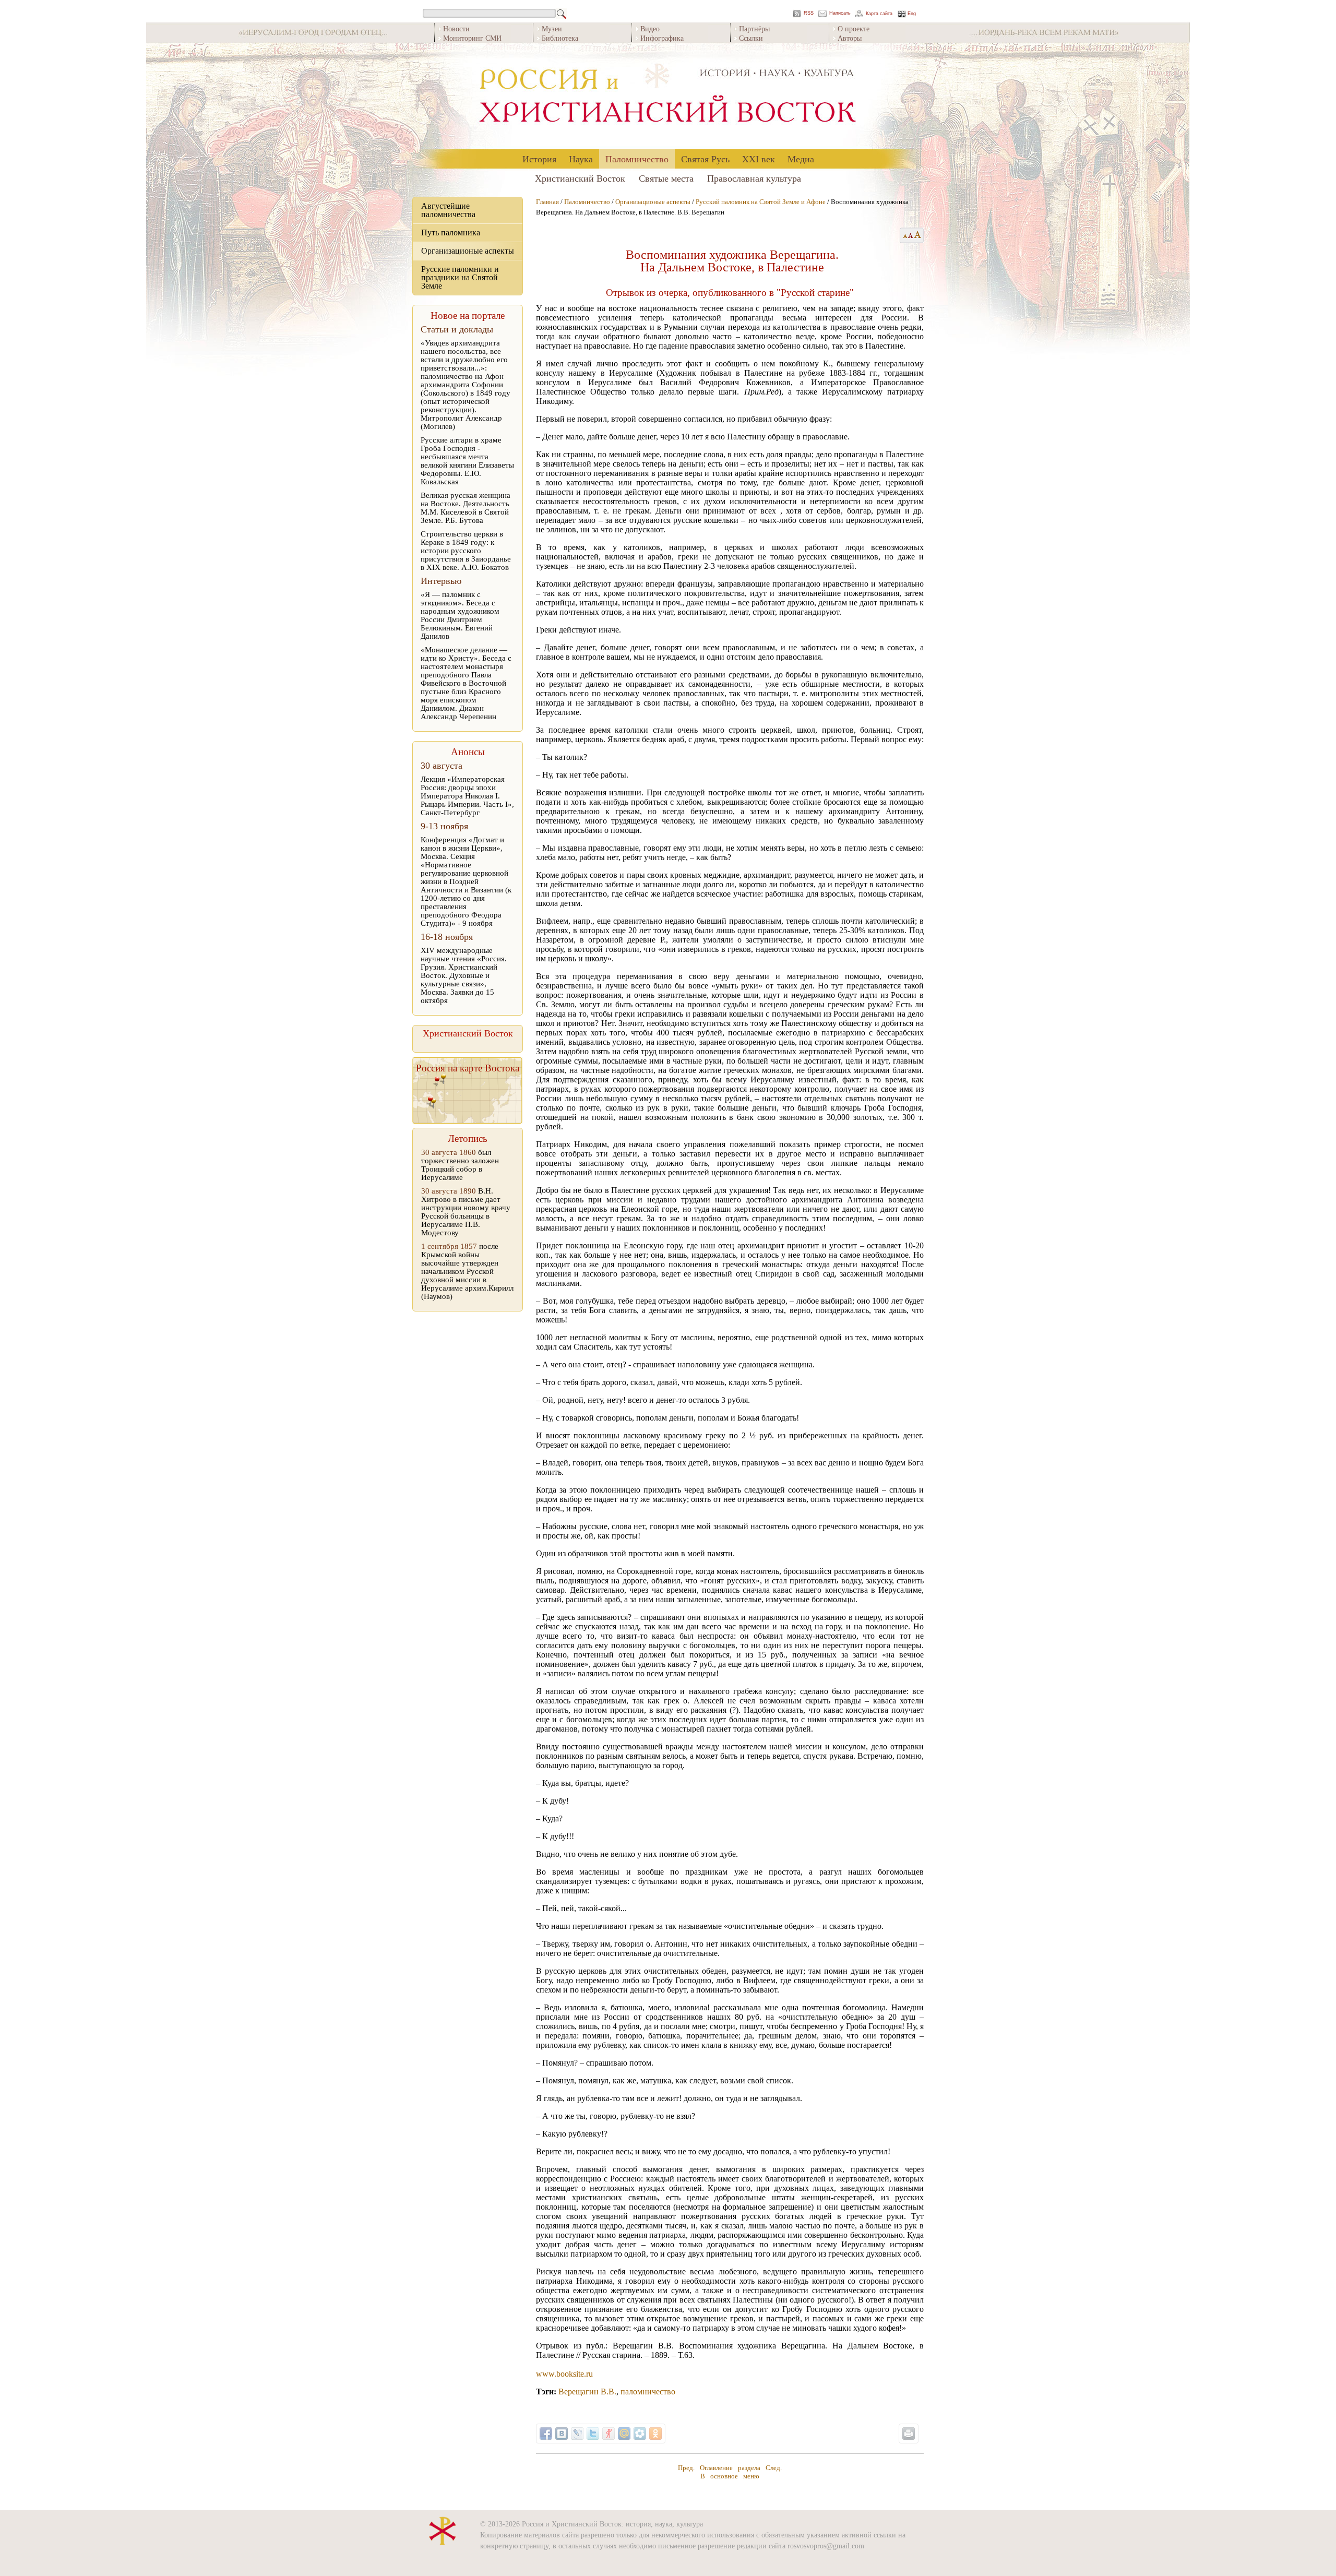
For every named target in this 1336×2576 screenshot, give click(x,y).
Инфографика (662, 38)
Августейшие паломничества (448, 210)
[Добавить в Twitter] (593, 2434)
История (539, 159)
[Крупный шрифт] (911, 235)
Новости (456, 28)
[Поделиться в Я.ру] (609, 2434)
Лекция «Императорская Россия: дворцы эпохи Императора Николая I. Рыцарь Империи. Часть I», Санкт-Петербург (467, 796)
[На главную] (668, 96)
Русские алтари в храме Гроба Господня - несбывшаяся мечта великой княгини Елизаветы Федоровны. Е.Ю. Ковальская (467, 461)
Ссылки (751, 38)
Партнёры (754, 28)
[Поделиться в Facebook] (546, 2434)
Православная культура (754, 178)
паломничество (648, 2392)
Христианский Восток (580, 178)
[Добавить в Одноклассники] (655, 2434)
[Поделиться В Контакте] (562, 2434)
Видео (650, 28)
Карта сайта (879, 14)
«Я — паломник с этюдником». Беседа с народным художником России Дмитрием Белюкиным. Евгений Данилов (460, 615)
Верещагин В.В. (587, 2392)
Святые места (666, 178)
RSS (809, 13)
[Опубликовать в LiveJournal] (577, 2434)
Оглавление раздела (730, 2468)
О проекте (854, 28)
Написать (840, 13)
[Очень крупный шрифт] (918, 235)
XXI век (759, 159)
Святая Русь (705, 159)
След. (774, 2468)
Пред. (686, 2468)
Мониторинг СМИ (472, 38)
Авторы (850, 38)
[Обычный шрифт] (904, 235)
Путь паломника (451, 232)
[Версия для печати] (909, 2434)
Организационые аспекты (468, 251)
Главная (547, 202)
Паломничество (637, 159)
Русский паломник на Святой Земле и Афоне (761, 202)
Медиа (801, 159)
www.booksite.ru (564, 2374)
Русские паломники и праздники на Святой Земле (460, 277)
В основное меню (730, 2476)
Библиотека (560, 38)
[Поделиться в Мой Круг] (640, 2434)
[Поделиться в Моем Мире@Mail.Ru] (624, 2434)
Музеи (552, 28)
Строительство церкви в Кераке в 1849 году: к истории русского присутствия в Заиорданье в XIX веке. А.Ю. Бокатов (466, 551)
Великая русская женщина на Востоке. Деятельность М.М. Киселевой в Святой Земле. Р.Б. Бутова (466, 508)
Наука (581, 159)
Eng (912, 14)
